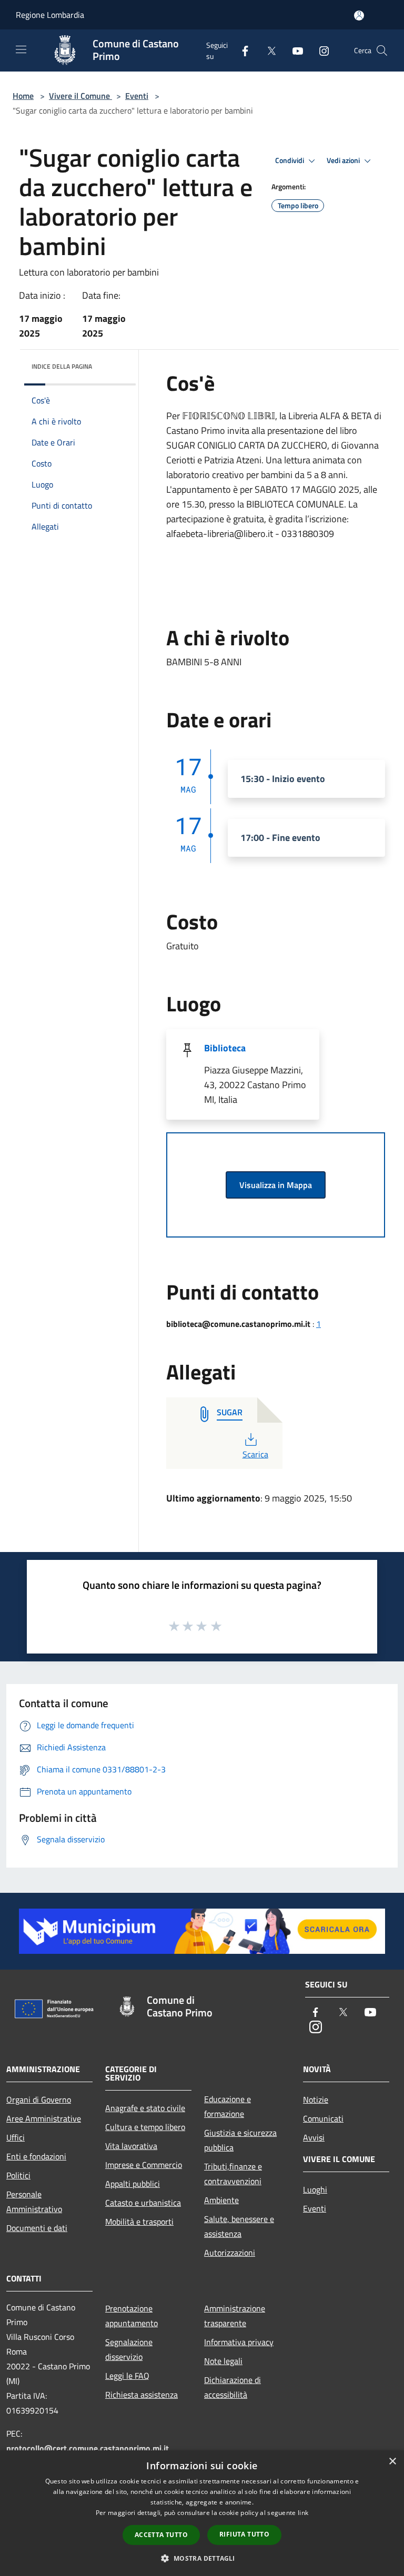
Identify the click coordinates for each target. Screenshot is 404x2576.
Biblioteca (225, 1048)
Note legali (223, 2361)
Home (23, 96)
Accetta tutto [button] (161, 2535)
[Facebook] (241, 50)
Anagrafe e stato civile (145, 2108)
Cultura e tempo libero (145, 2127)
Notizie (316, 2100)
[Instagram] (320, 50)
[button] (202, 2558)
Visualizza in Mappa (276, 1185)
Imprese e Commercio (144, 2165)
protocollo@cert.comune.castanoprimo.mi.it (88, 2448)
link (303, 2513)
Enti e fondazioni (36, 2156)
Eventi (137, 96)
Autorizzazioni (230, 2253)
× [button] (392, 2462)
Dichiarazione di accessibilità (233, 2387)
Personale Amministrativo (34, 2202)
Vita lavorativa (131, 2146)
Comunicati (323, 2118)
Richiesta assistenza (142, 2395)
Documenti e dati (37, 2228)
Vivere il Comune (80, 96)
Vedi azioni (344, 160)
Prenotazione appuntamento (132, 2316)
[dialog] (202, 2513)
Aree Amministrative (44, 2118)
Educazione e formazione (228, 2106)
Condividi (290, 160)
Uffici (16, 2137)
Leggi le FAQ (127, 2376)
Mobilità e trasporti (139, 2222)
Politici (18, 2175)
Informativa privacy (239, 2342)
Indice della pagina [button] (62, 366)
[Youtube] (294, 50)
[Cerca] (382, 50)
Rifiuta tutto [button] (244, 2534)
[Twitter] (267, 50)
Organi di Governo (39, 2100)
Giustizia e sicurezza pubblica (240, 2140)
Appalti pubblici (133, 2184)
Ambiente (221, 2200)
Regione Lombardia (50, 15)
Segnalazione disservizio (129, 2349)
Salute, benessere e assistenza (239, 2226)
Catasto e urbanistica (143, 2203)
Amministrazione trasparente (235, 2316)
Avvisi (314, 2137)
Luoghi (315, 2189)
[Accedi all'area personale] (359, 16)
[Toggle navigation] (21, 49)
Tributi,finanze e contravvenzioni (233, 2174)
